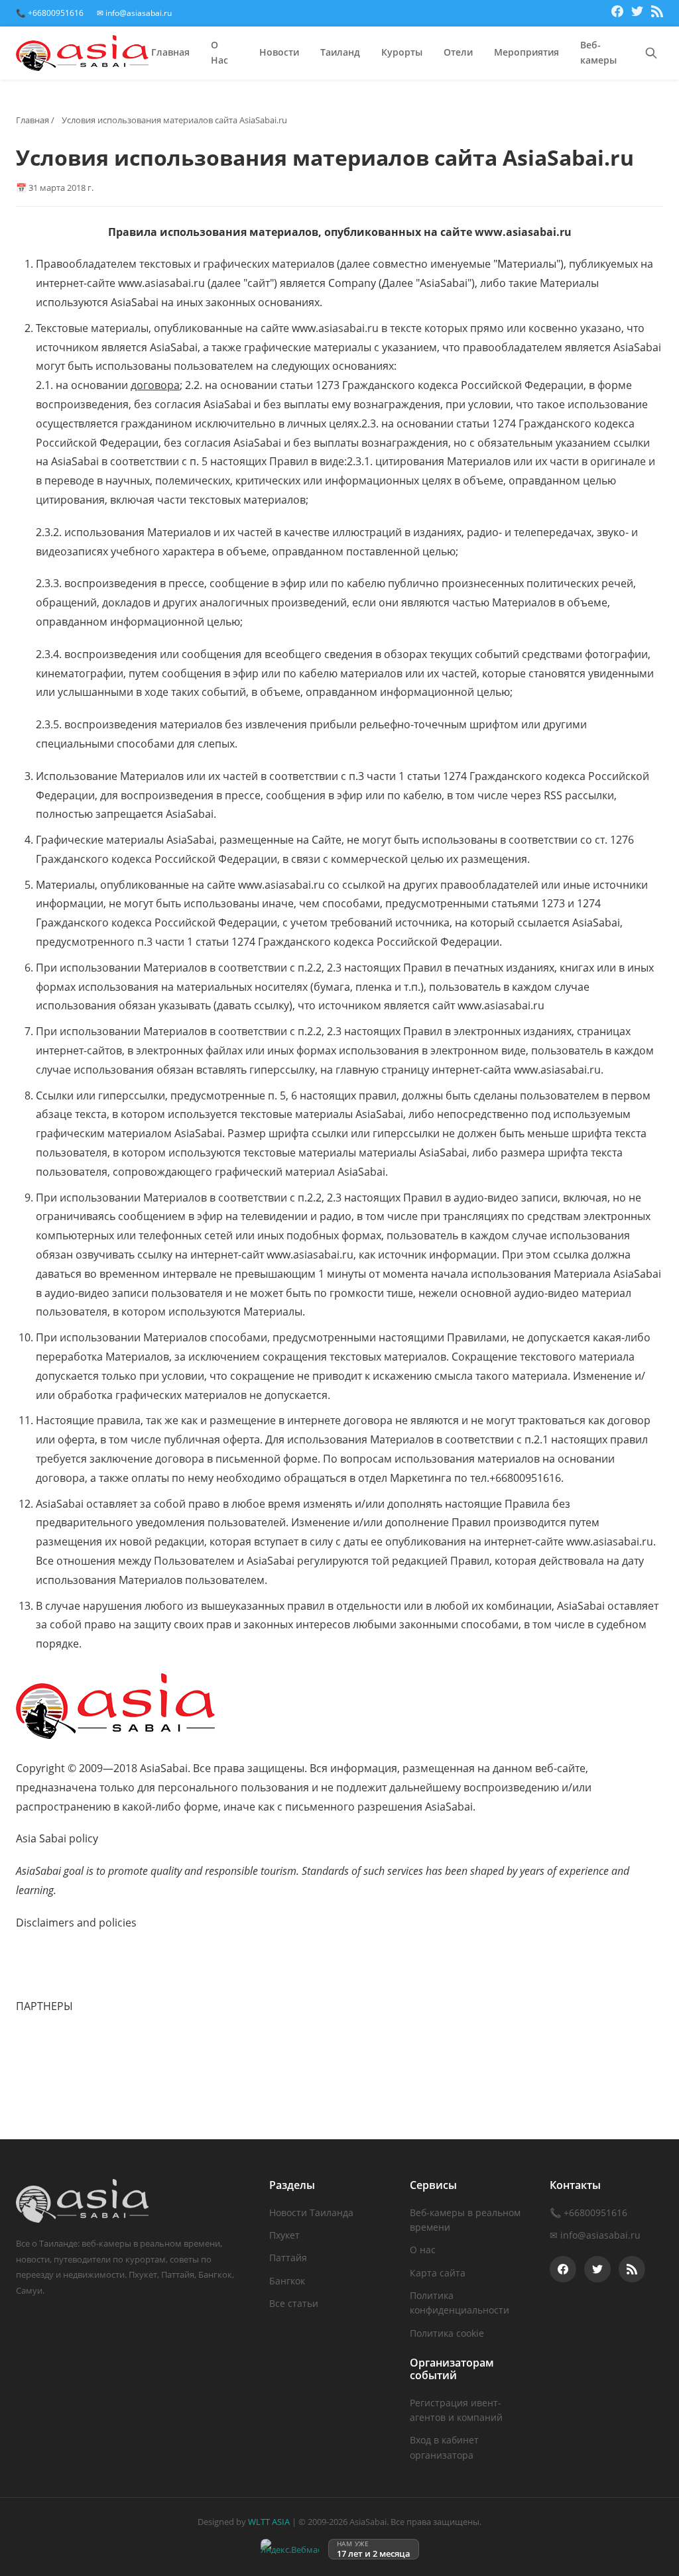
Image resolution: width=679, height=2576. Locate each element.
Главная (170, 52)
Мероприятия (526, 52)
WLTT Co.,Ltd (48, 2039)
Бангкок (287, 2281)
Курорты (402, 52)
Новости (279, 52)
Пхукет (284, 2235)
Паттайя (288, 2258)
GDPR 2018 (44, 1955)
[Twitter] (637, 13)
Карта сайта (438, 2273)
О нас (423, 2250)
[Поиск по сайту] (651, 53)
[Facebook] (617, 13)
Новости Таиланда (311, 2212)
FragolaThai (45, 2058)
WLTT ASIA (269, 2522)
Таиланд (340, 52)
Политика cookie (447, 2333)
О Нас (219, 53)
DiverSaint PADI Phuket (74, 2077)
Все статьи (294, 2303)
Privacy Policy (50, 1974)
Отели (458, 52)
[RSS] (657, 13)
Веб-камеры (598, 53)
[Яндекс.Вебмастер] (290, 2549)
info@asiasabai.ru (600, 2235)
